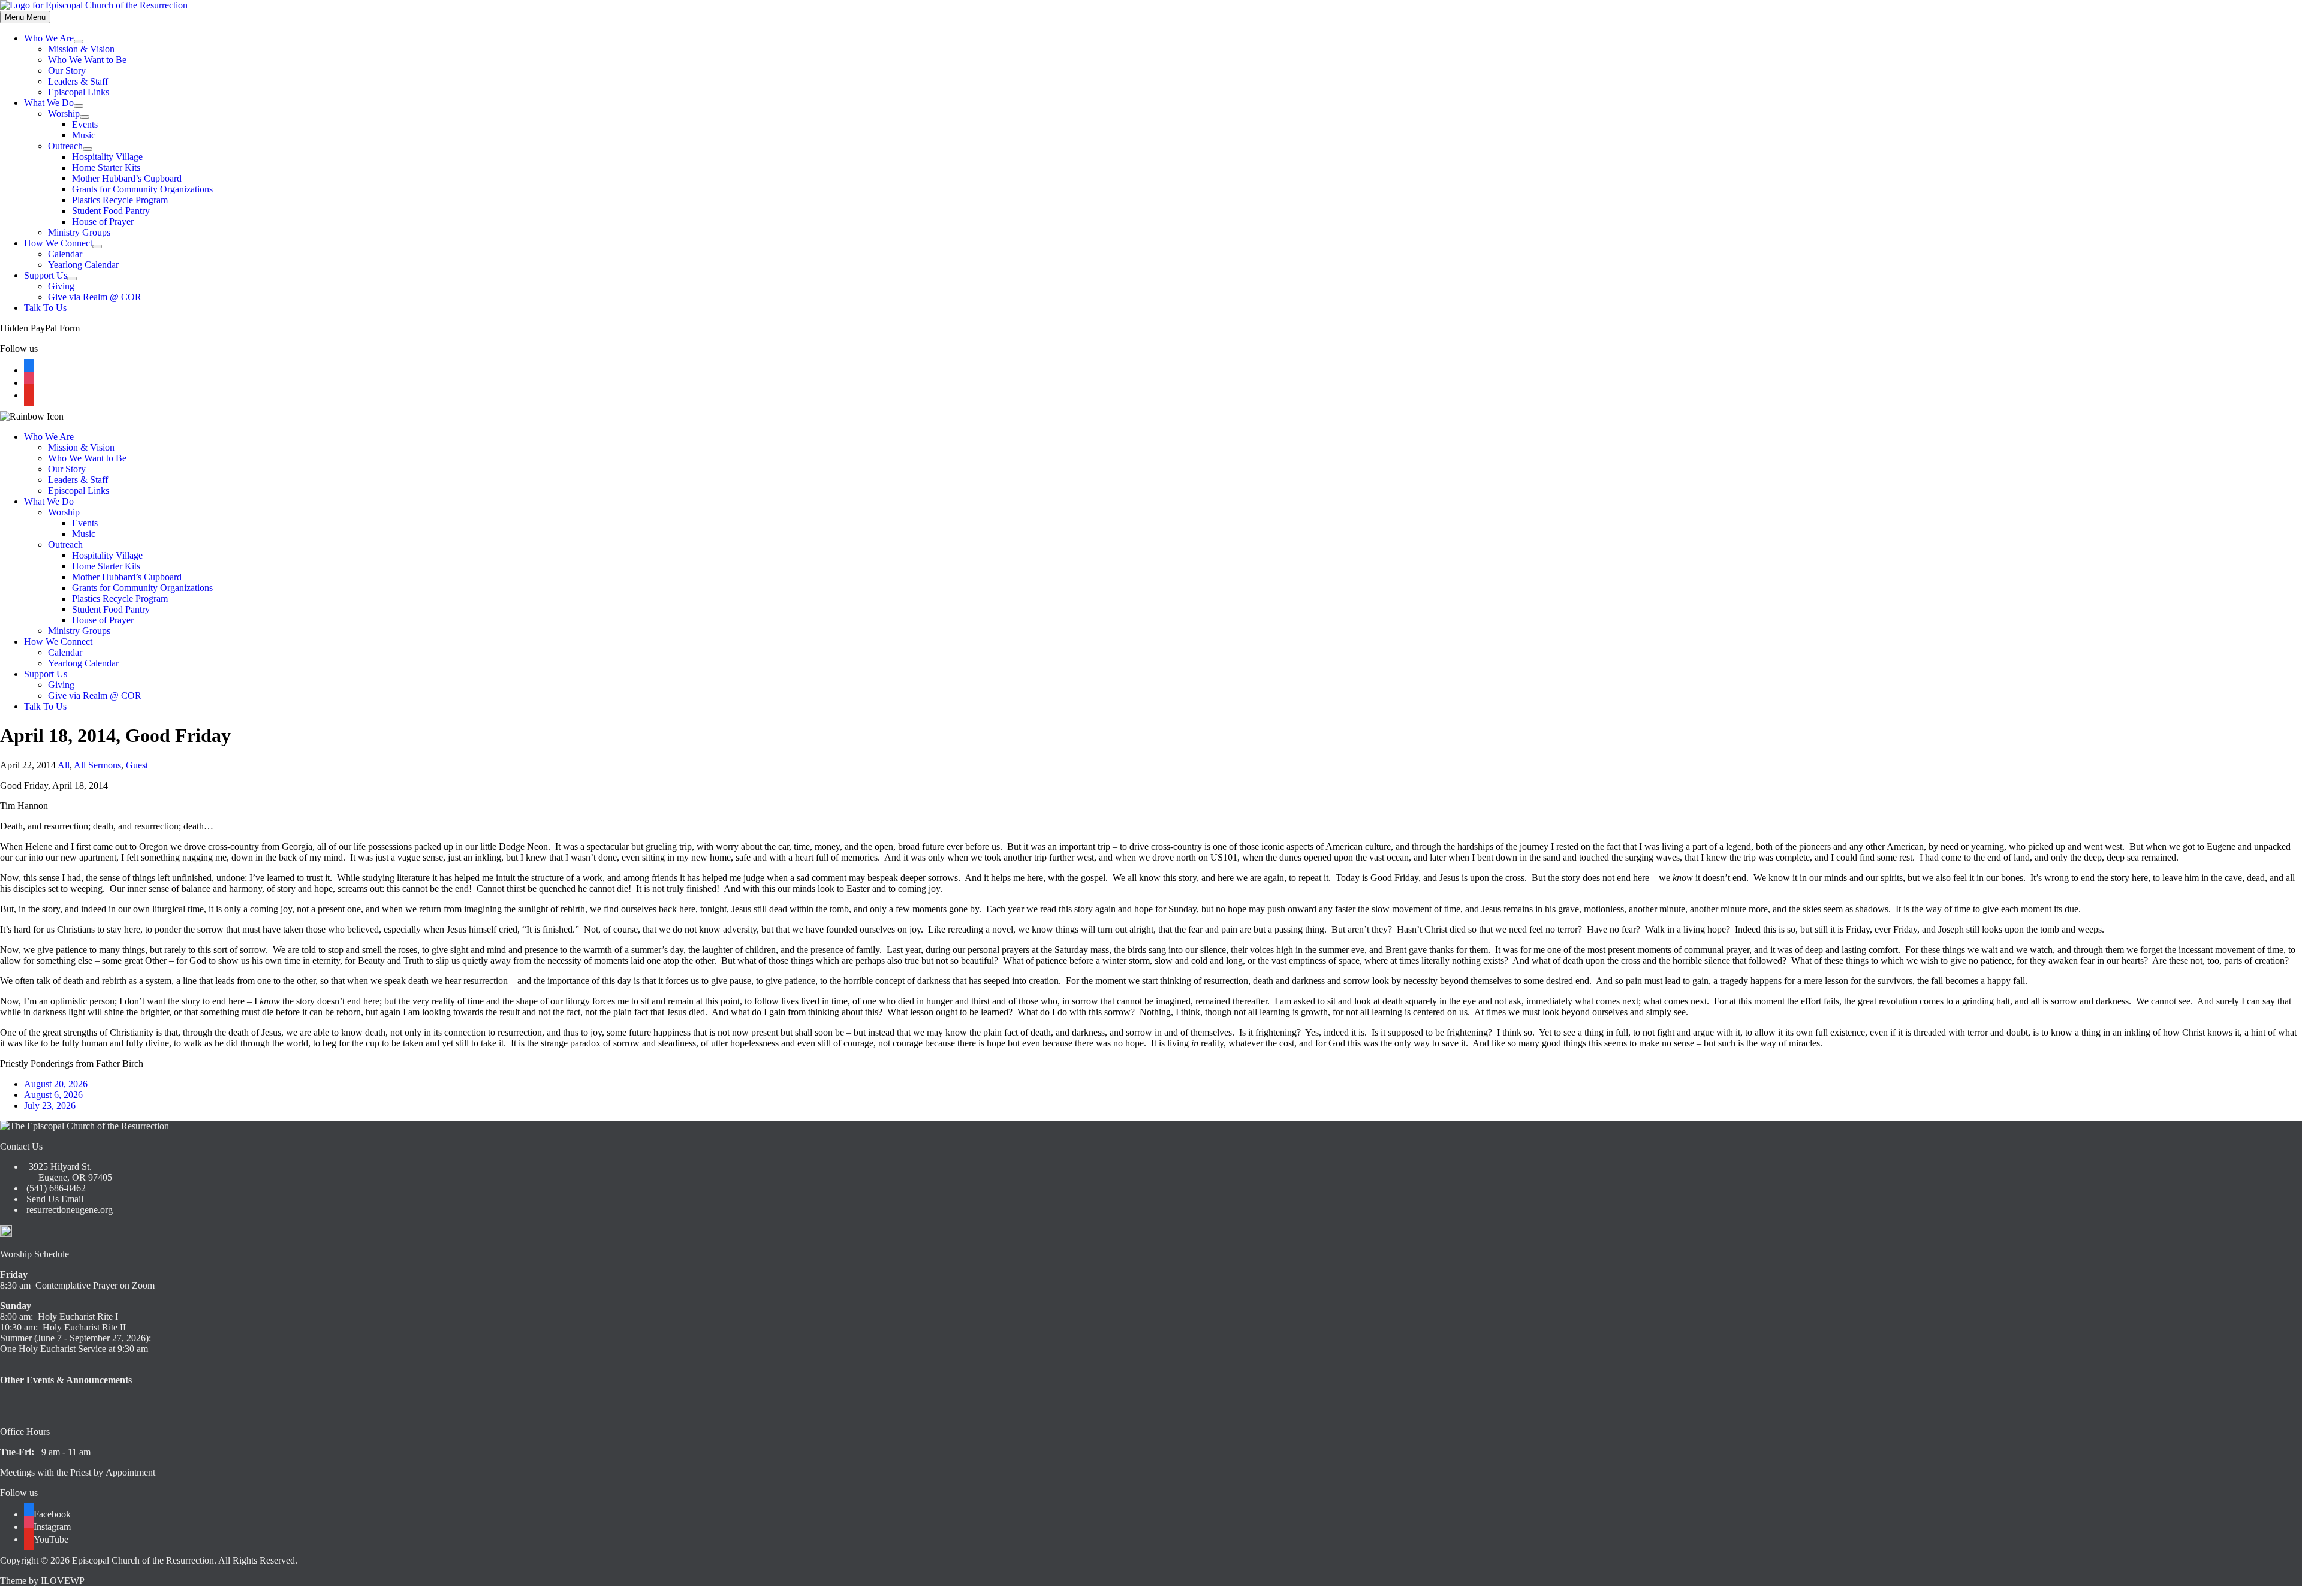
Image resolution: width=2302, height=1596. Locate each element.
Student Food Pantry (111, 211)
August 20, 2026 (56, 1084)
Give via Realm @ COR (95, 297)
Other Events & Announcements (66, 1380)
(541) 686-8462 (55, 1188)
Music (84, 135)
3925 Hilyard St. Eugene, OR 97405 (68, 1172)
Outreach (65, 146)
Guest (137, 765)
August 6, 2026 (53, 1095)
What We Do (49, 103)
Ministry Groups (79, 232)
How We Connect (58, 243)
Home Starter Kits (106, 168)
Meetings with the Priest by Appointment (78, 1472)
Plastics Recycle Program (120, 200)
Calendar (65, 254)
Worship (64, 114)
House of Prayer (103, 221)
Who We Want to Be (87, 60)
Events (85, 124)
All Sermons (97, 765)
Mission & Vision (81, 49)
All (64, 765)
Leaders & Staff (78, 81)
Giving (61, 286)
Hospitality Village (107, 157)
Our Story (67, 70)
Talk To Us (45, 308)
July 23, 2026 (50, 1105)
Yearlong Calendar (83, 265)
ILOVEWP (63, 1581)
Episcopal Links (79, 92)
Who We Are (49, 38)
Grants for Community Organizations (142, 189)
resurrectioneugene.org (70, 1210)
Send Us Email (54, 1199)
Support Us (46, 275)
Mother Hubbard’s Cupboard (127, 178)
